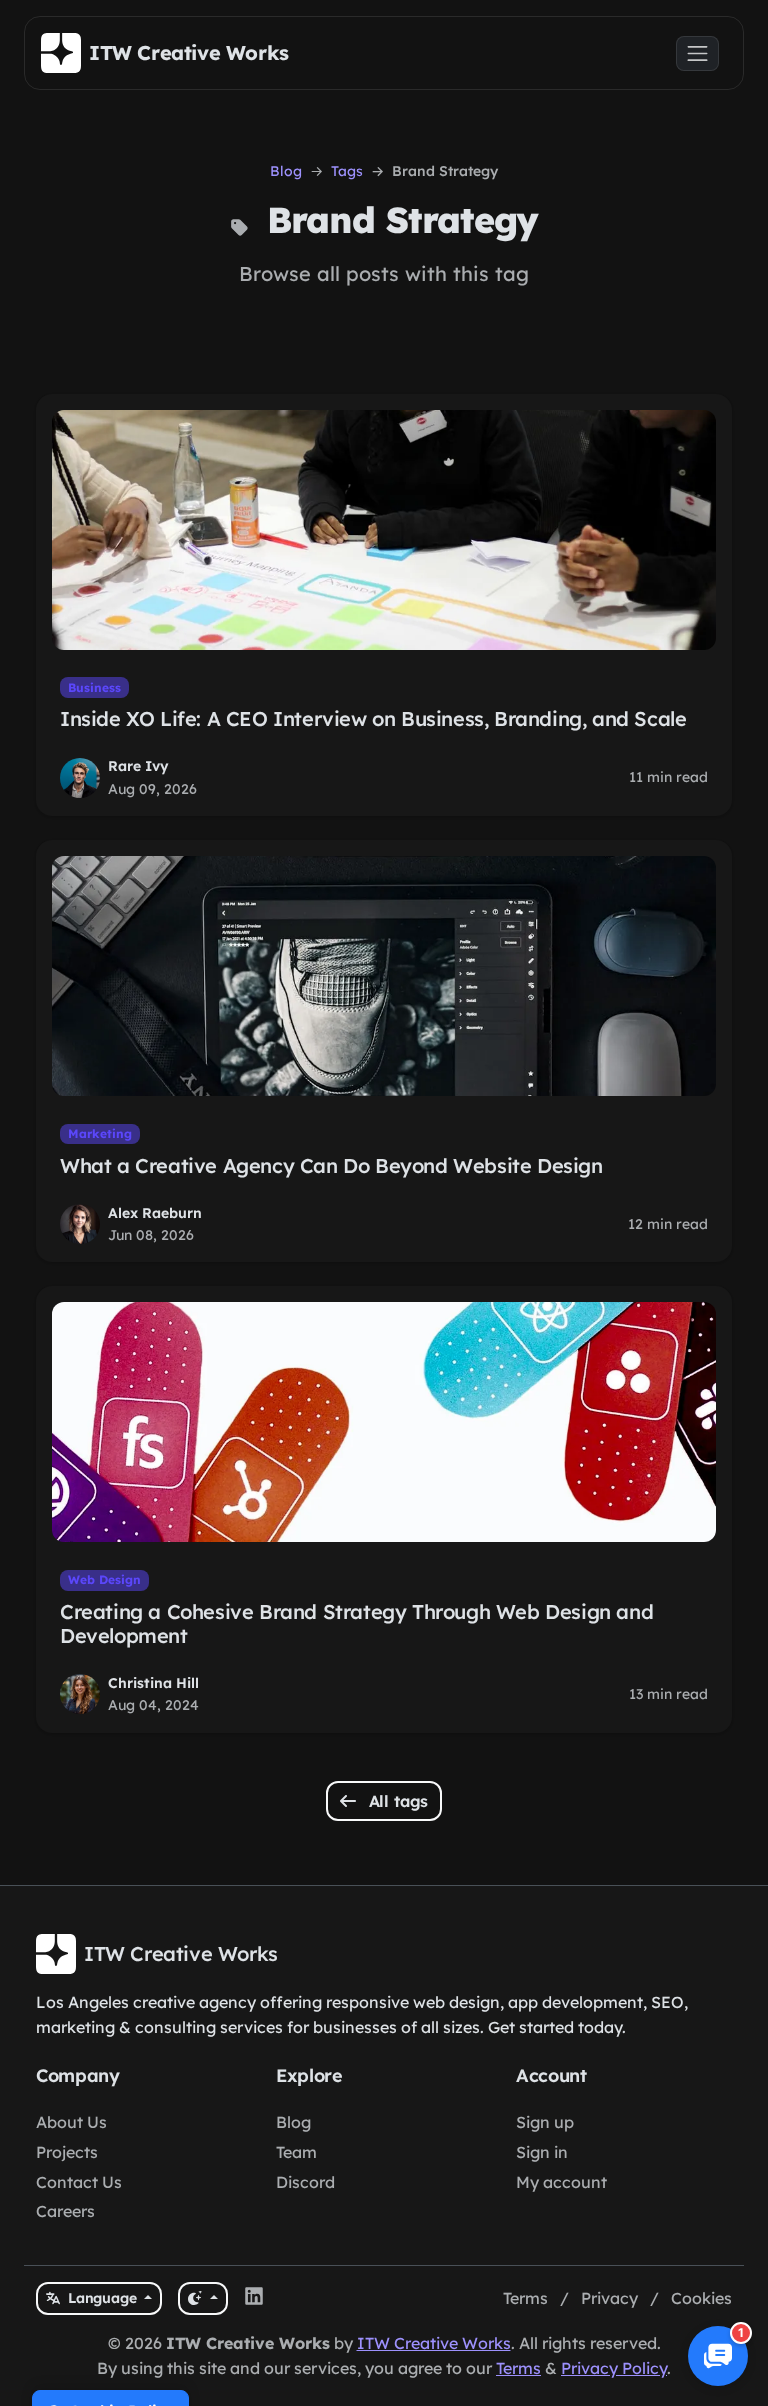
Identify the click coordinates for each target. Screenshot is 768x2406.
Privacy (609, 2298)
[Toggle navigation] (697, 53)
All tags (396, 1801)
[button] (718, 2356)
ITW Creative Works (434, 2343)
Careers (65, 2211)
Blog (286, 171)
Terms (525, 2298)
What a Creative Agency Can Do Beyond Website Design (331, 1165)
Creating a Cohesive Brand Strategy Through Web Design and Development (356, 1623)
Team (296, 2152)
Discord (305, 2182)
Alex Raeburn (155, 1213)
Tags (347, 171)
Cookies (701, 2298)
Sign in (542, 2152)
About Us (71, 2122)
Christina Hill (153, 1683)
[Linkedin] (254, 2299)
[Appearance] (202, 2298)
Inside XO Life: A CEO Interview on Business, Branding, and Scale (373, 718)
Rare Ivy (138, 766)
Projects (67, 2152)
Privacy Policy (614, 2368)
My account (561, 2182)
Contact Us (79, 2182)
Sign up (545, 2122)
